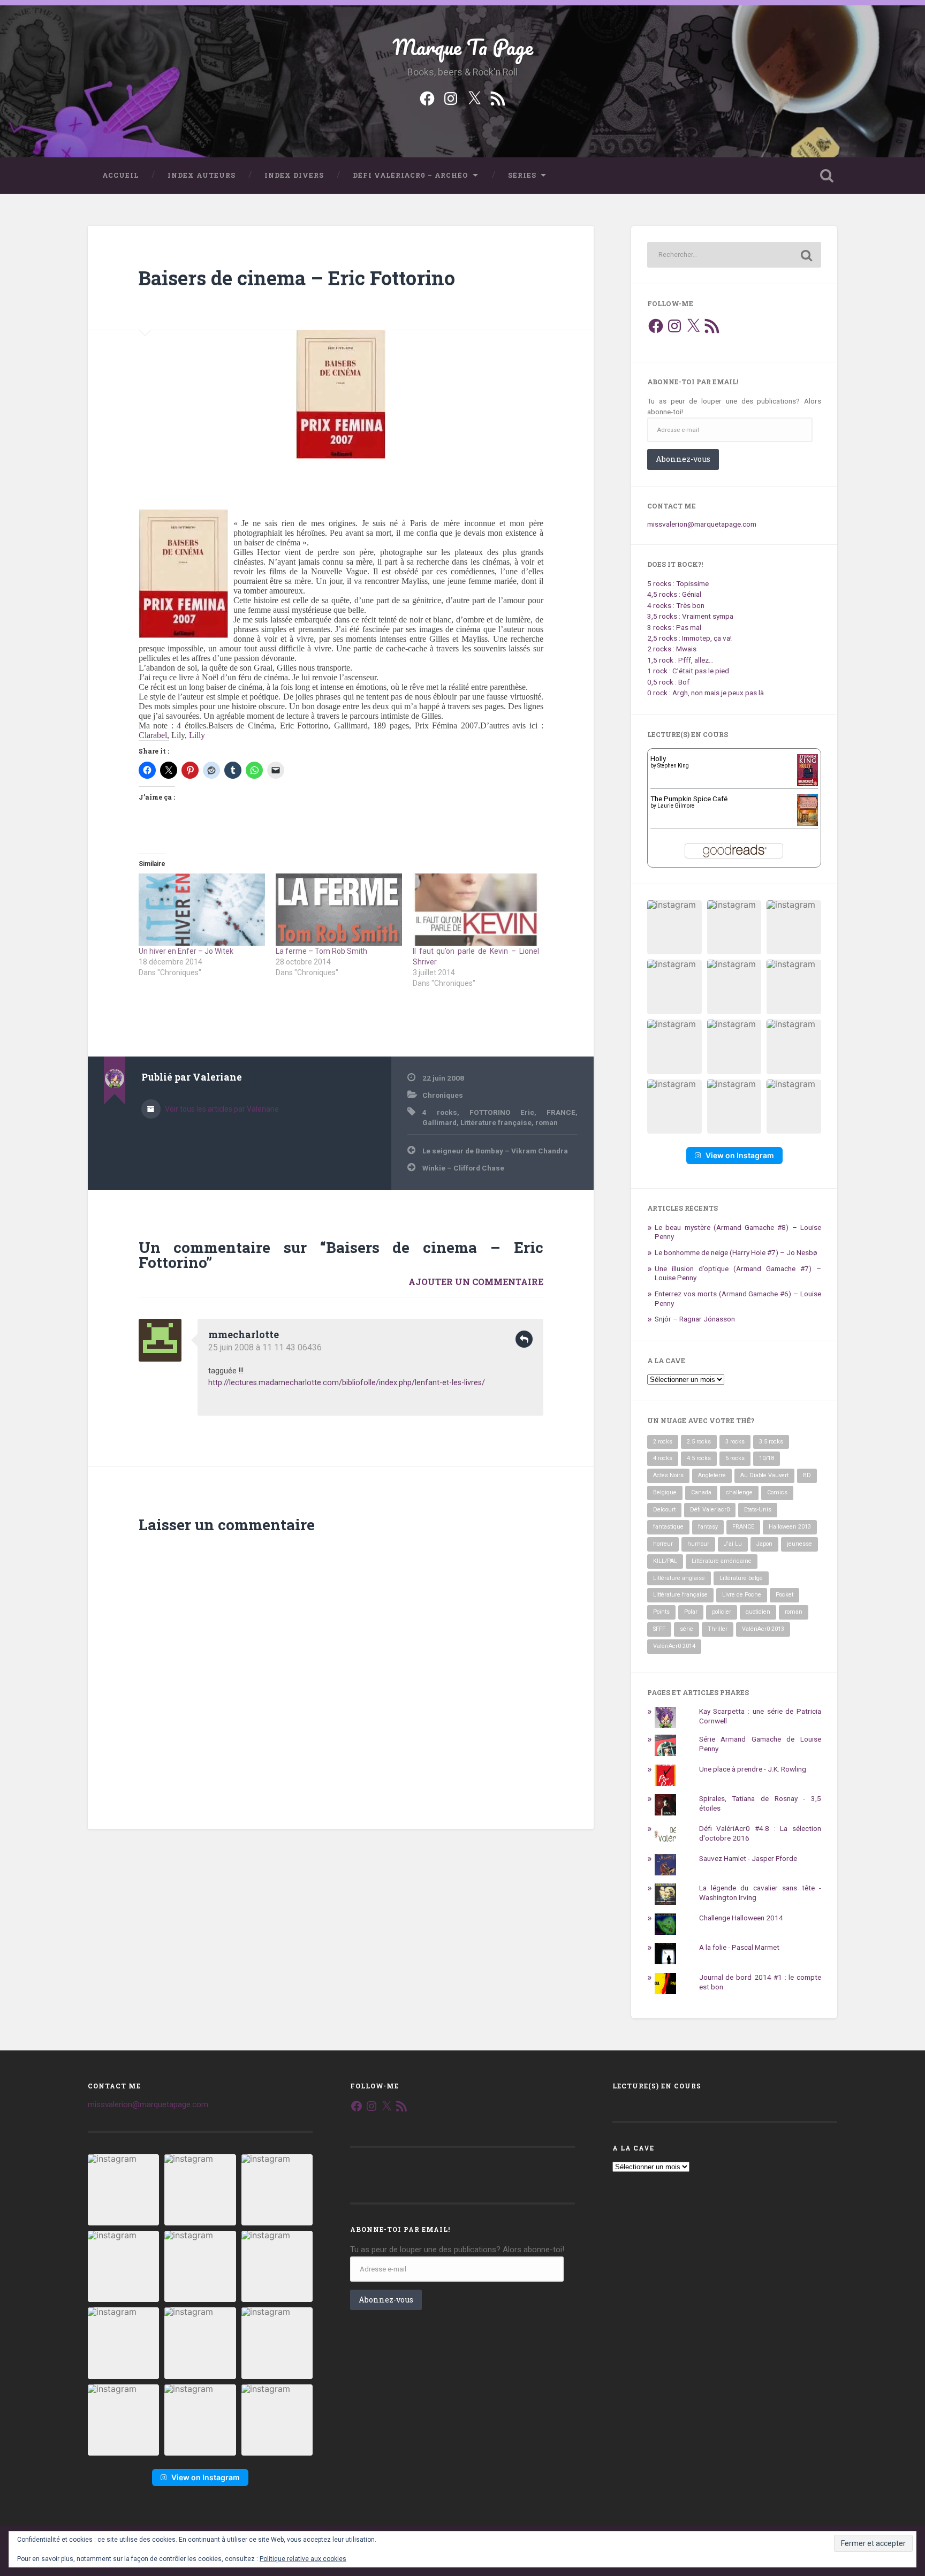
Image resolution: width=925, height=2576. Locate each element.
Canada (701, 1492)
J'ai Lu (733, 1544)
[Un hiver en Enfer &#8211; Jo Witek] (202, 910)
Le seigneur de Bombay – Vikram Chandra (495, 1151)
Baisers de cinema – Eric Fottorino (297, 278)
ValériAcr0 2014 (674, 1646)
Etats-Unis (758, 1510)
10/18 (767, 1458)
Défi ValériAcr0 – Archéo (411, 175)
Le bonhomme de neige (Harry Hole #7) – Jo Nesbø (736, 1252)
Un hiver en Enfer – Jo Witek (186, 951)
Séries (522, 175)
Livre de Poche (742, 1595)
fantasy (708, 1527)
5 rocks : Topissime (678, 583)
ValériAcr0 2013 (763, 1629)
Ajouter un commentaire (476, 1282)
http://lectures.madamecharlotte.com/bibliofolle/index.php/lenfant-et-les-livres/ (347, 1383)
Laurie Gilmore (676, 806)
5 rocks (735, 1458)
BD (807, 1475)
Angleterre (712, 1475)
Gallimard (439, 1122)
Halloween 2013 (790, 1527)
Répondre (524, 1339)
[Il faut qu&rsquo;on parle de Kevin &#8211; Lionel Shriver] (476, 910)
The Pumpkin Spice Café (689, 799)
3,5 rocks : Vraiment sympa (690, 616)
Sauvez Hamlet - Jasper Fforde (748, 1858)
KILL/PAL (665, 1561)
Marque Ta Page (463, 47)
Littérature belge (741, 1578)
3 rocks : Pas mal (674, 627)
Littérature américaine (722, 1561)
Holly (658, 758)
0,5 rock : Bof (668, 682)
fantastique (668, 1527)
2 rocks (663, 1442)
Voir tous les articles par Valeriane (221, 1109)
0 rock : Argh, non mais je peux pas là (706, 693)
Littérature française (496, 1122)
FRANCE (561, 1112)
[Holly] (808, 785)
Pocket (784, 1595)
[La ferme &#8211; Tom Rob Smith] (339, 910)
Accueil (120, 175)
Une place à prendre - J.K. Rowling (753, 1769)
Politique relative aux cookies (303, 2559)
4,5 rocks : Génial (674, 594)
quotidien (758, 1612)
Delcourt (664, 1510)
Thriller (718, 1629)
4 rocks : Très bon (676, 605)
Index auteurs (202, 175)
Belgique (665, 1492)
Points (661, 1612)
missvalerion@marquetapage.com (702, 524)
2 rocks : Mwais (672, 649)
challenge (739, 1492)
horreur (663, 1544)
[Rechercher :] (734, 255)
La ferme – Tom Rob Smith (321, 951)
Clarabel (153, 735)
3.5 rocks (771, 1442)
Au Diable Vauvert (764, 1475)
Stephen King (673, 766)
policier (722, 1612)
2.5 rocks (699, 1442)
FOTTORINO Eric (502, 1112)
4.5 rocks (699, 1458)
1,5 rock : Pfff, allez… (680, 660)
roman (547, 1122)
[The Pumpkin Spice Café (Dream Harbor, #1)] (808, 823)
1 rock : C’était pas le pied (688, 671)
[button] (674, 928)
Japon (764, 1544)
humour (698, 1544)
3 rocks (735, 1442)
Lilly (197, 735)
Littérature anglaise (679, 1578)
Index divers (294, 175)
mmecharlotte (244, 1334)
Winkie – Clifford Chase (463, 1168)
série (687, 1629)
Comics (777, 1492)
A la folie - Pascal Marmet (739, 1947)
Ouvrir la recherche (827, 176)
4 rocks (440, 1112)
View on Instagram (740, 1155)
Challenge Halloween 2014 (741, 1918)
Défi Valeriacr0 (710, 1510)
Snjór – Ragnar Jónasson (695, 1319)
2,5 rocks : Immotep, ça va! (689, 638)
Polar (691, 1612)
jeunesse (799, 1544)
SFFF (659, 1629)
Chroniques (443, 1095)
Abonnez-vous (683, 459)
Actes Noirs (668, 1475)
